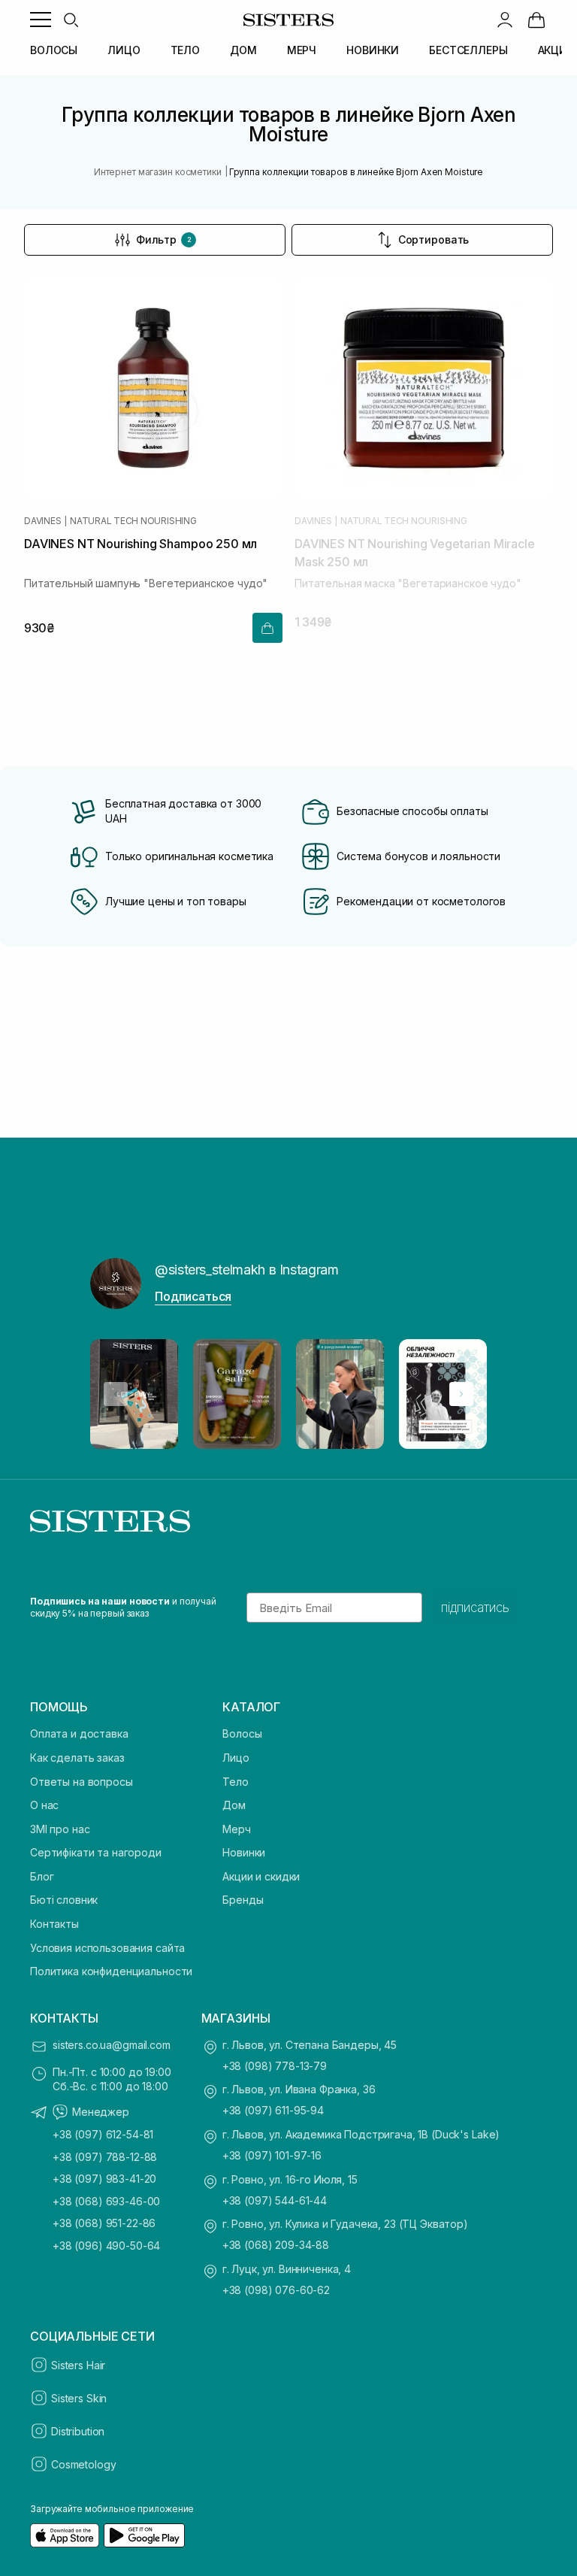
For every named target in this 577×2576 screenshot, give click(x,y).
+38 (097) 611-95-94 (273, 2110)
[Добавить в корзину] (267, 628)
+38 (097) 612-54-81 (103, 2134)
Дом (234, 1805)
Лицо (236, 1758)
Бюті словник (64, 1900)
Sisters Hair (78, 2365)
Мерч (236, 1829)
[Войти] (505, 20)
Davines (42, 521)
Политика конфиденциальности (111, 1971)
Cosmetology (83, 2464)
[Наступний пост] (461, 1394)
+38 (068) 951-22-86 (104, 2223)
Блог (42, 1876)
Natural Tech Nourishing (133, 521)
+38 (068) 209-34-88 (276, 2245)
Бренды (243, 1900)
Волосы (242, 1733)
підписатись (475, 1608)
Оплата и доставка (79, 1733)
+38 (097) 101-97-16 (272, 2155)
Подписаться (193, 1296)
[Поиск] (71, 20)
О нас (44, 1805)
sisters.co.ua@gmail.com (112, 2045)
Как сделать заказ (77, 1758)
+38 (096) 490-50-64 (106, 2246)
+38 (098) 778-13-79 (275, 2066)
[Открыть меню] (41, 20)
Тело (235, 1782)
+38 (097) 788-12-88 (105, 2157)
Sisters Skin (79, 2398)
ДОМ (243, 50)
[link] (536, 20)
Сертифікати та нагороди (96, 1852)
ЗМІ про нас (60, 1829)
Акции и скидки (261, 1876)
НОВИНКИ (373, 50)
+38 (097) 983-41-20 (104, 2179)
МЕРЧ (302, 50)
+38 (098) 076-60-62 (276, 2290)
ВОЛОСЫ (54, 50)
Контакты (54, 1924)
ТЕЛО (185, 50)
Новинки (244, 1852)
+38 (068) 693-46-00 (106, 2201)
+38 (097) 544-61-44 (275, 2200)
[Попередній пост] (116, 1394)
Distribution (78, 2431)
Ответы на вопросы (82, 1782)
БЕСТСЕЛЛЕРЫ (468, 50)
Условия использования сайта (107, 1948)
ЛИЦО (124, 50)
